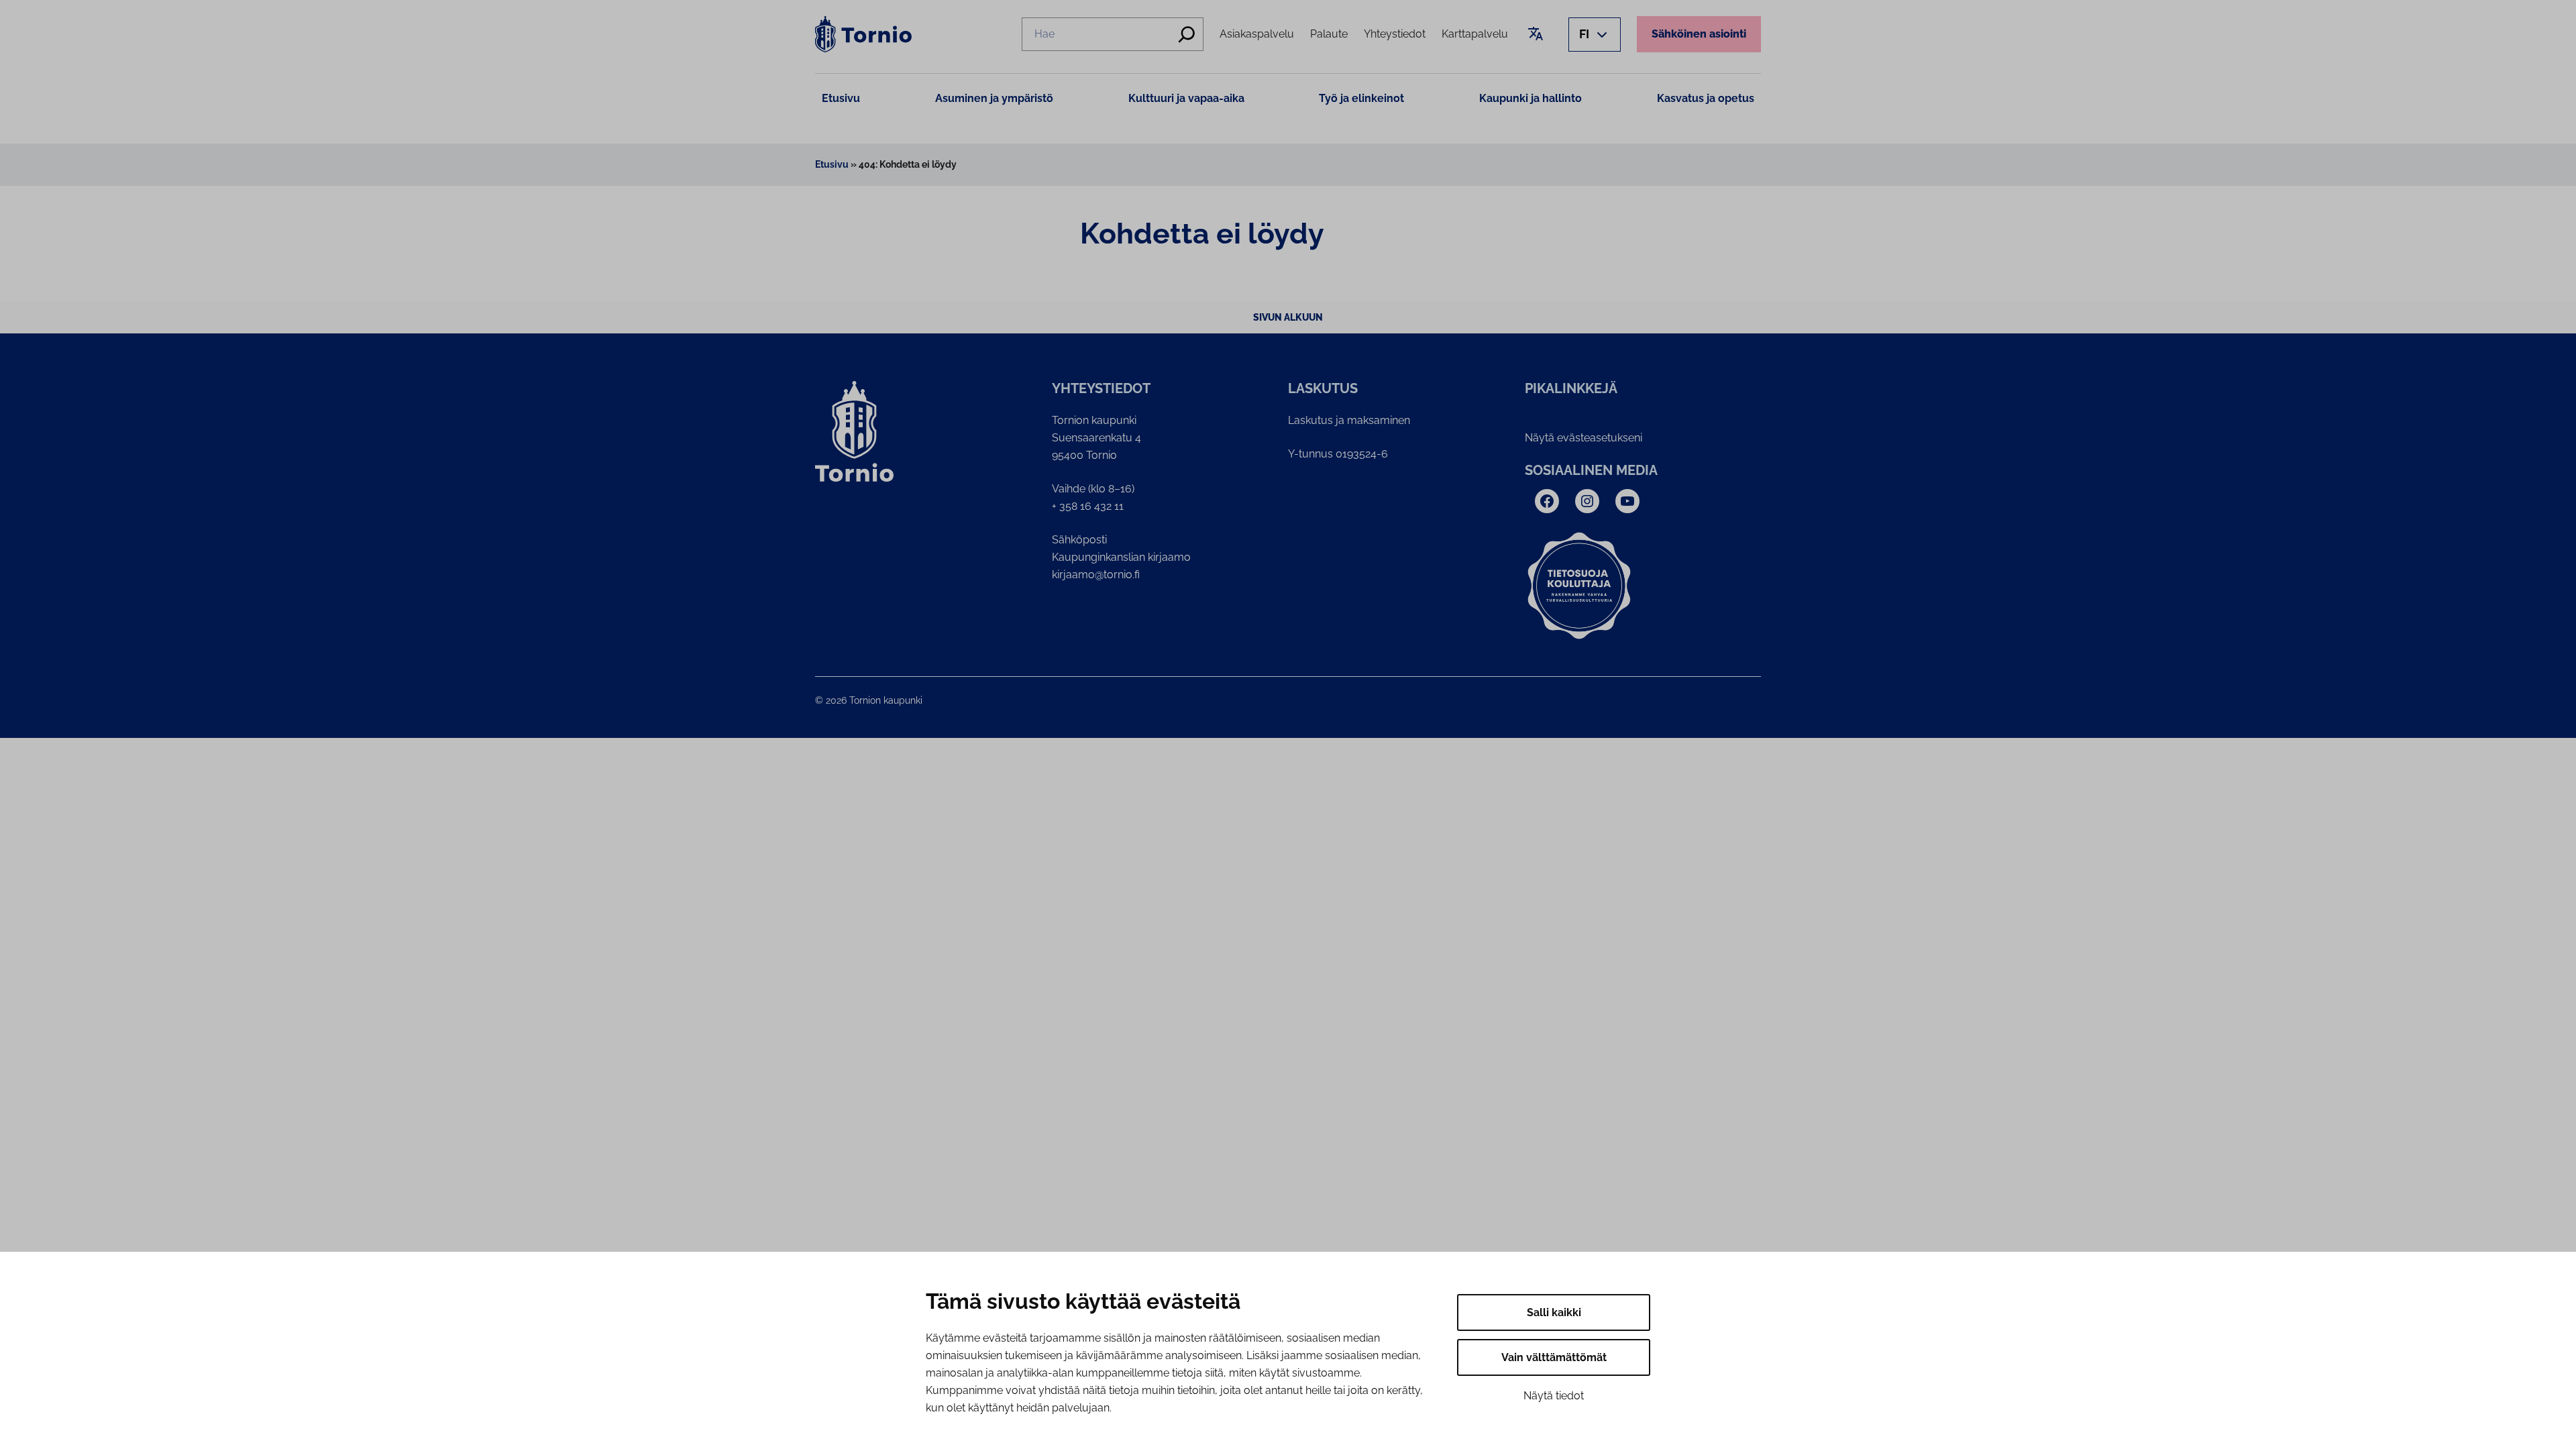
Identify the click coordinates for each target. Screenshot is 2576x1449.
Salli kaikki (1554, 1312)
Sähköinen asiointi (1699, 34)
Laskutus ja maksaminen (1349, 420)
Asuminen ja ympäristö (994, 98)
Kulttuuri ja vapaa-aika (1186, 98)
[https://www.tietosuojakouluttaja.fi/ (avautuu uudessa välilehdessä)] (1579, 586)
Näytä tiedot (1554, 1396)
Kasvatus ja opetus (1706, 98)
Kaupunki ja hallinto (1531, 98)
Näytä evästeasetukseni (1584, 438)
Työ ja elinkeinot (1361, 98)
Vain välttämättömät (1554, 1357)
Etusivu (841, 98)
